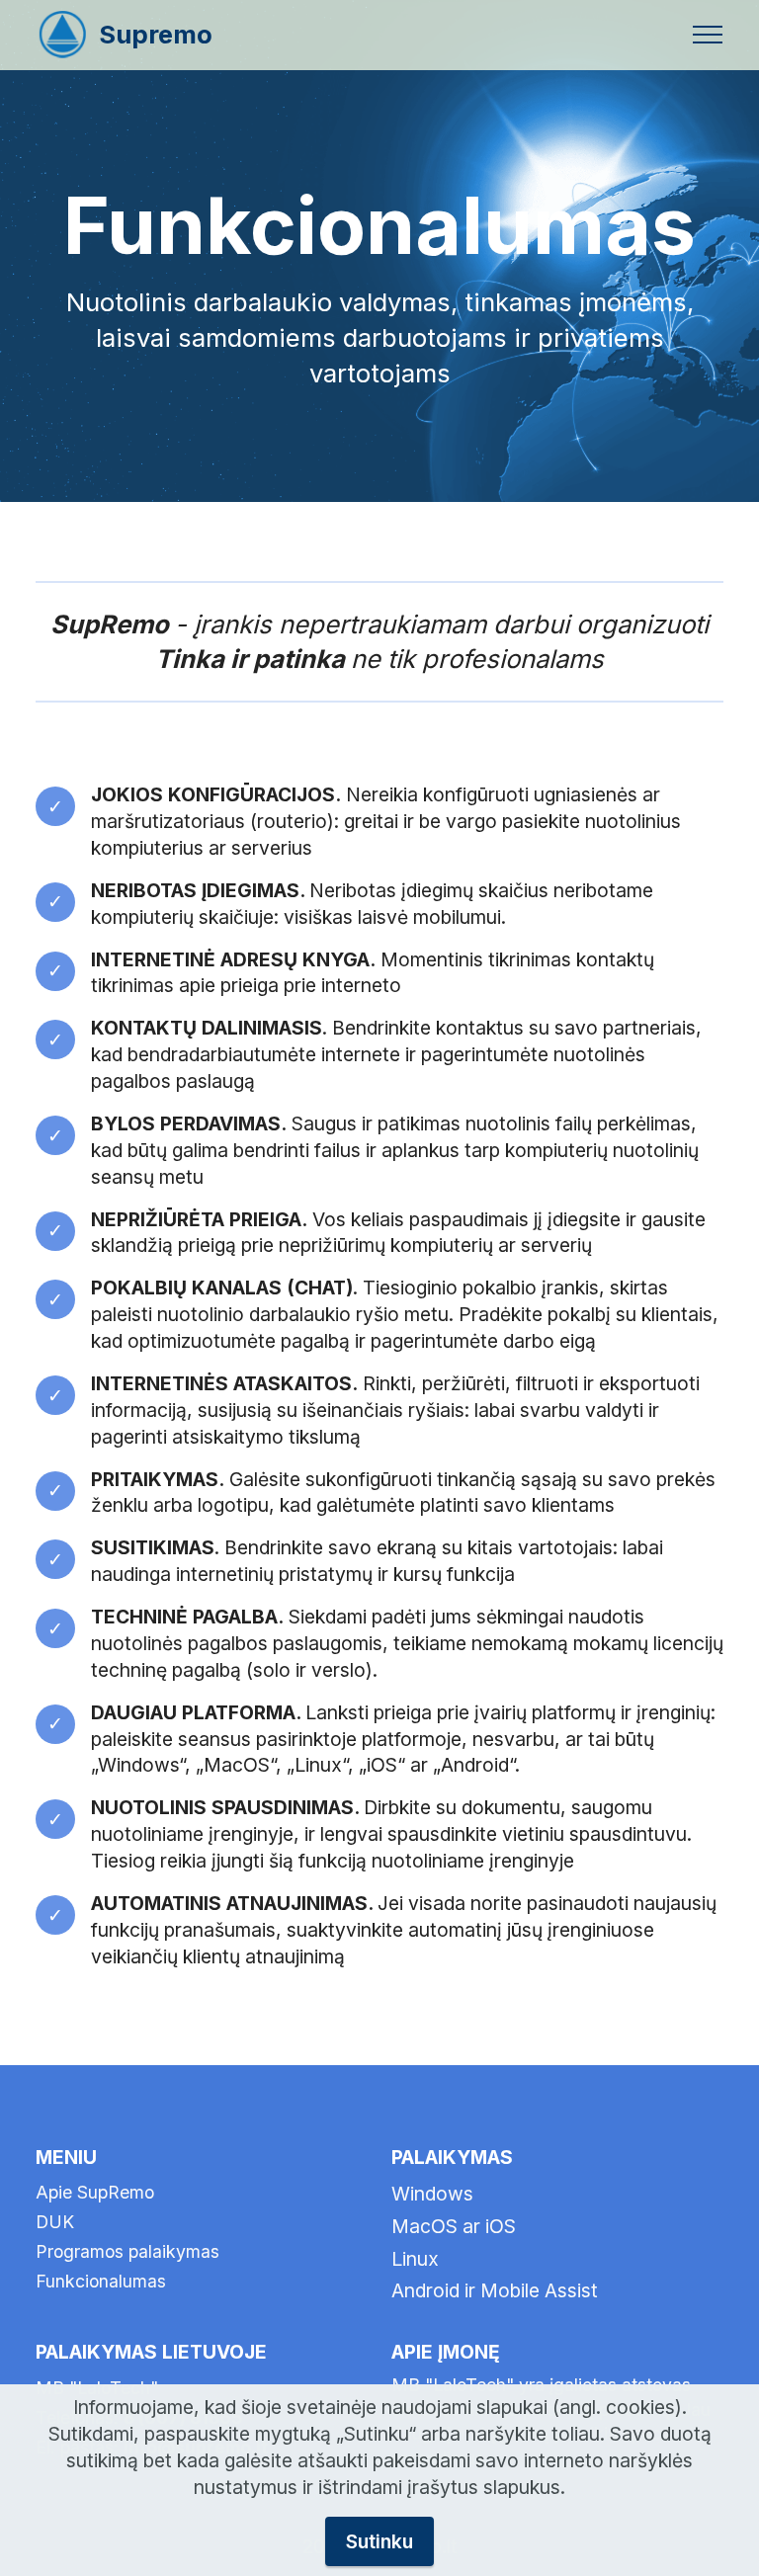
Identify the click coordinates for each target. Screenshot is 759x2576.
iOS (501, 2226)
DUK (55, 2222)
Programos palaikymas (127, 2251)
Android (425, 2290)
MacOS (427, 2226)
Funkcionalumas (101, 2281)
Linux (415, 2259)
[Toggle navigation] (708, 35)
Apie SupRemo (95, 2192)
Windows (432, 2194)
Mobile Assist (539, 2290)
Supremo (156, 35)
